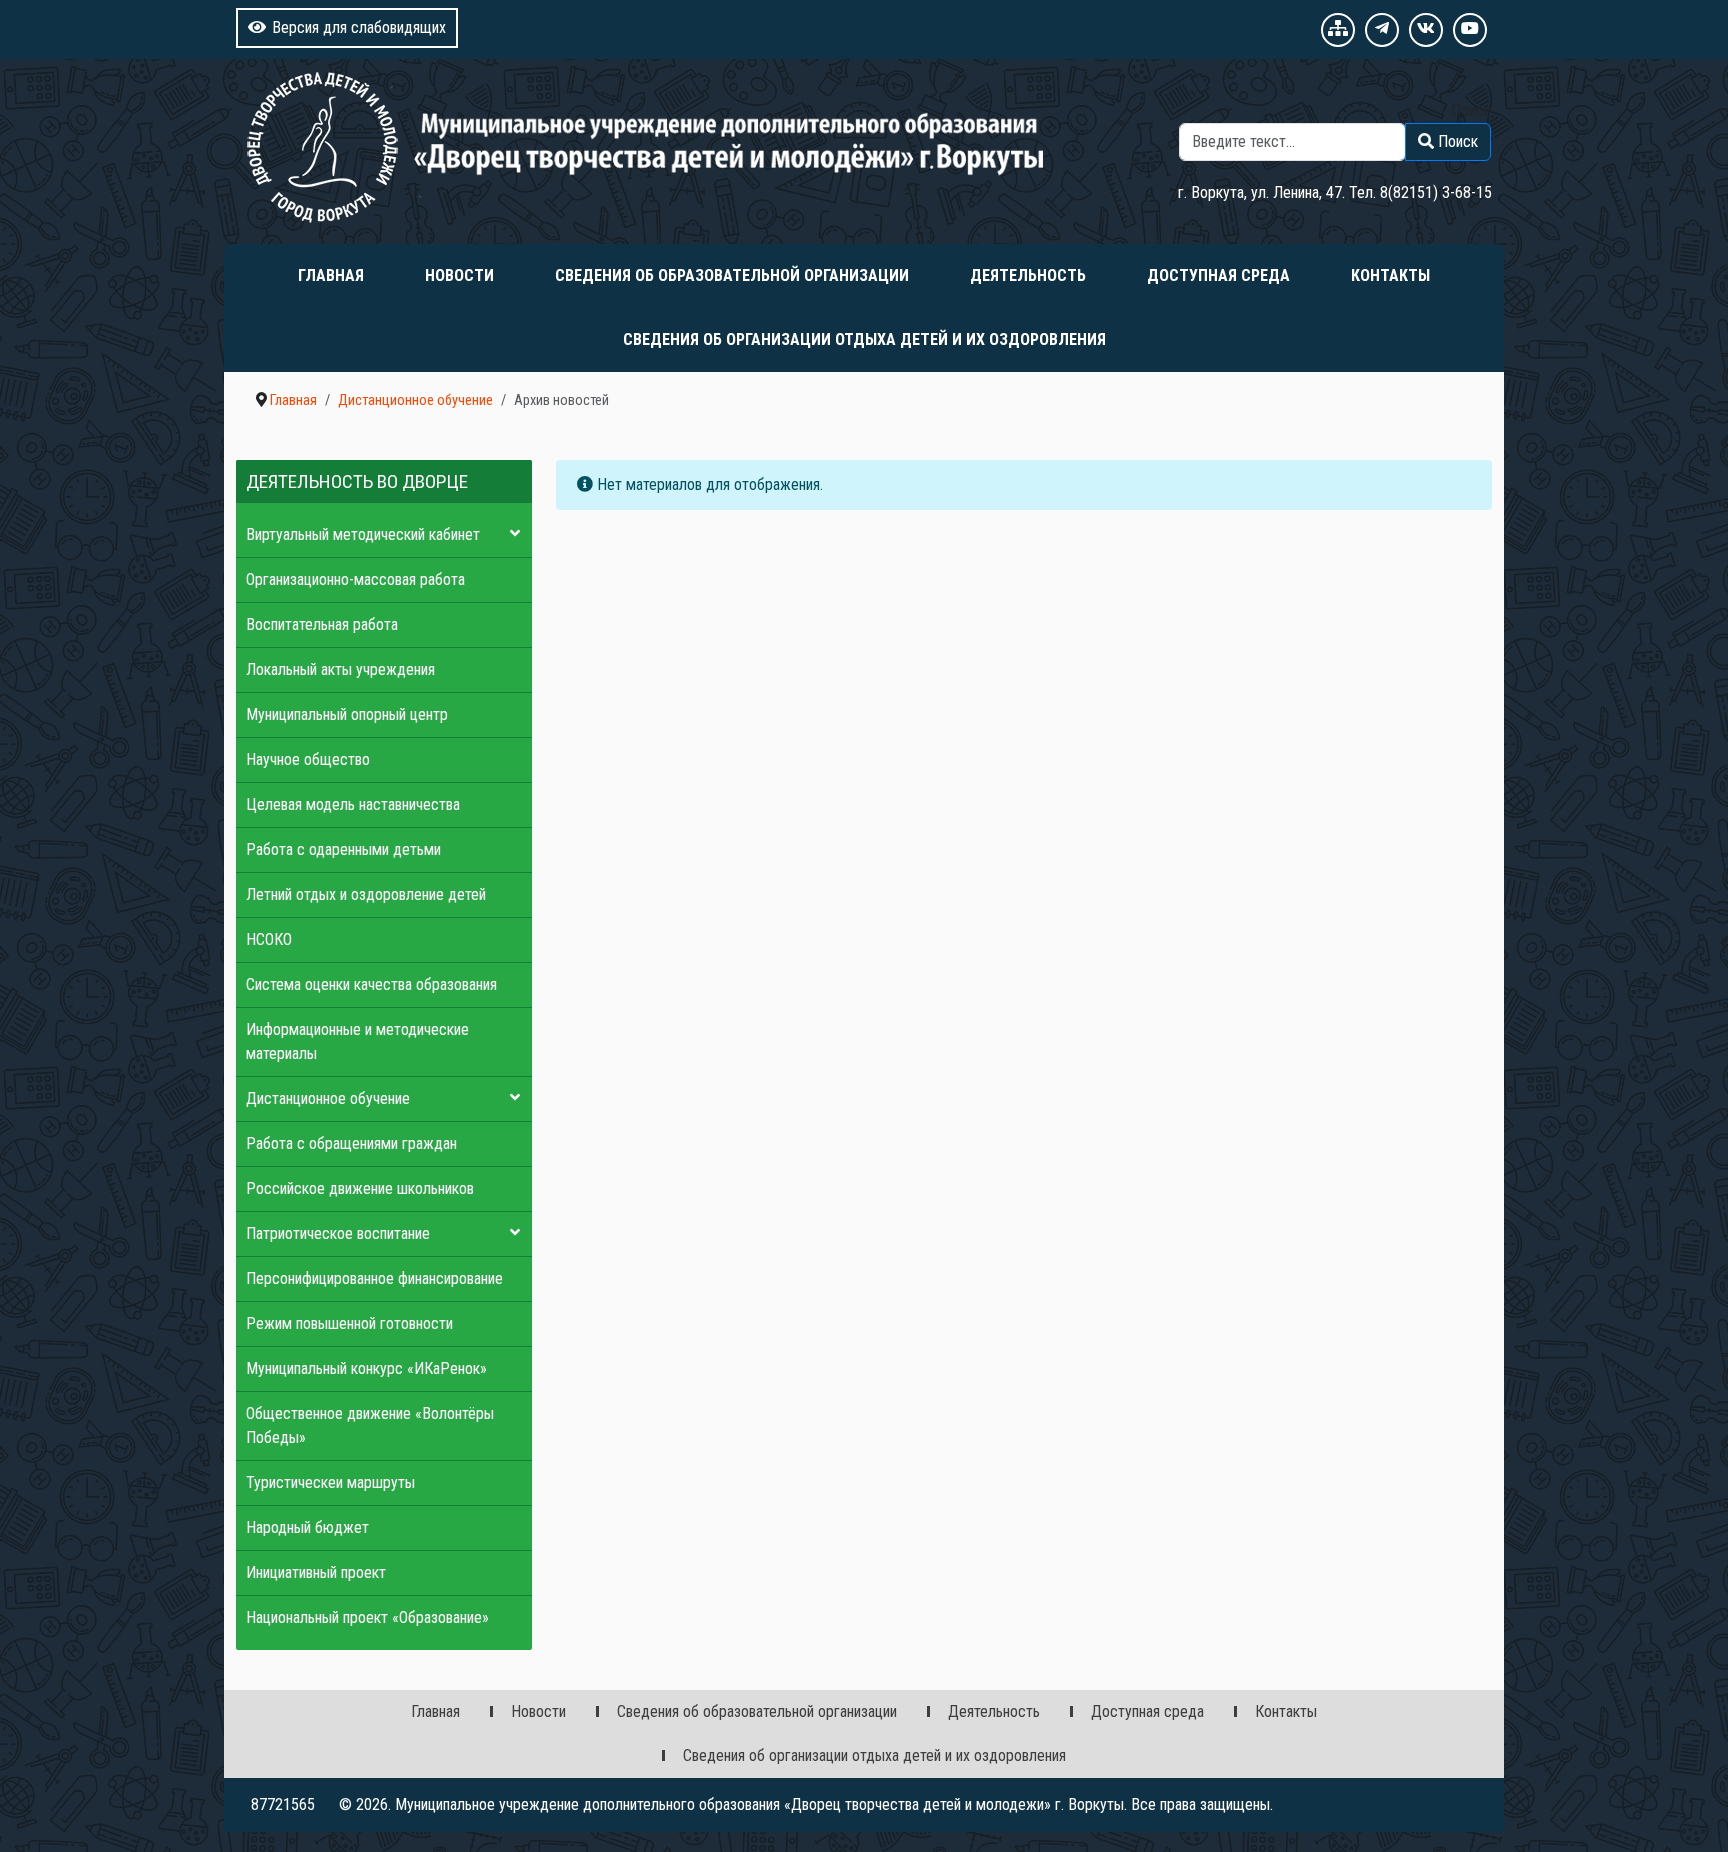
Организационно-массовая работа (355, 579)
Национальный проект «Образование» (367, 1617)
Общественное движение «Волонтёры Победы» (370, 1425)
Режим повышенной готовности (349, 1323)
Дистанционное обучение (328, 1098)
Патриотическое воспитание (338, 1233)
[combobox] (1292, 142)
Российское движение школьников (360, 1188)
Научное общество (308, 759)
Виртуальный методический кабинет (363, 534)
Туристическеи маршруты (330, 1482)
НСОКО (269, 939)
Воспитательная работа (322, 624)
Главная (331, 275)
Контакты (1390, 275)
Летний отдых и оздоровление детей (366, 894)
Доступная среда (1218, 275)
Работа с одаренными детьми (343, 849)
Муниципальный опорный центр (347, 714)
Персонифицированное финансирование (374, 1278)
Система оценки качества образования (371, 984)
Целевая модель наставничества (353, 804)
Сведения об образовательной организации (732, 275)
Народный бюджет (307, 1527)
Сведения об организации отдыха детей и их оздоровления (864, 339)
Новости (459, 275)
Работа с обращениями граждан (351, 1143)
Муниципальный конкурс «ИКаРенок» (366, 1368)
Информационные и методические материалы (357, 1041)
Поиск (1471, 110)
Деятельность (1028, 275)
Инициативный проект (316, 1572)
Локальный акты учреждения (340, 669)
